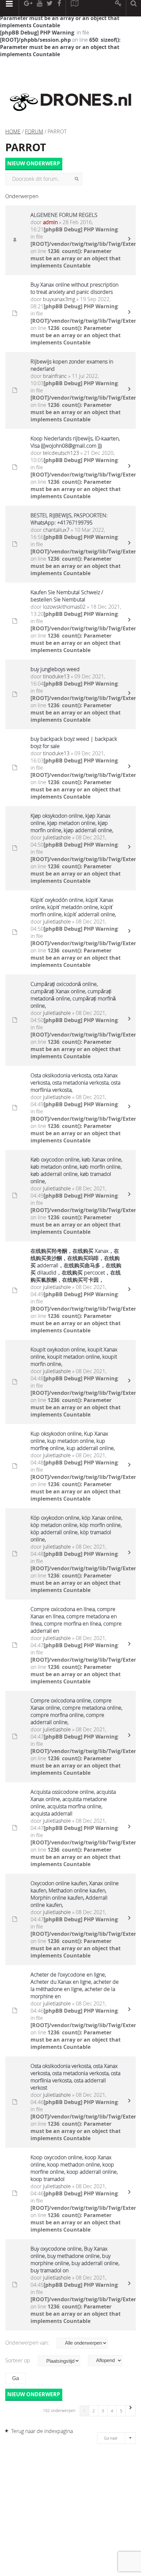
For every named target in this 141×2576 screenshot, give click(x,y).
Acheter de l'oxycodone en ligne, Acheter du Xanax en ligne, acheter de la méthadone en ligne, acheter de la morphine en (75, 1985)
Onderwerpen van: (28, 2343)
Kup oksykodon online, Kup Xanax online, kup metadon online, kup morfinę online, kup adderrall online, (73, 1441)
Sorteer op (18, 2360)
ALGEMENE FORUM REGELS (64, 215)
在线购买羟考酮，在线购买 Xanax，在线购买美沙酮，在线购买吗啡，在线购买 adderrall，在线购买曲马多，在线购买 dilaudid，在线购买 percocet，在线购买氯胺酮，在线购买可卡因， (76, 1265)
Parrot (26, 147)
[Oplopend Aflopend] (108, 2361)
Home (13, 131)
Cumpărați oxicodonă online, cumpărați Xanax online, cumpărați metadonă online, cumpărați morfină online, (73, 995)
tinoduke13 (56, 676)
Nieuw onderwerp (34, 164)
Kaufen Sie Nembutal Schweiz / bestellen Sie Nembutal (67, 596)
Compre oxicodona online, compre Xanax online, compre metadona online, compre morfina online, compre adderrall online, (76, 1711)
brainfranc (55, 376)
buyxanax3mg (59, 299)
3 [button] (103, 2411)
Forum (34, 131)
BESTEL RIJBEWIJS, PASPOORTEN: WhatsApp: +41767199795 (69, 519)
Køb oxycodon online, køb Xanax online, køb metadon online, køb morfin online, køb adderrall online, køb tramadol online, (76, 1170)
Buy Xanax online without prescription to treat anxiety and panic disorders (74, 288)
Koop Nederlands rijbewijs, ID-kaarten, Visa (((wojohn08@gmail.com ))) (75, 442)
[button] (131, 2411)
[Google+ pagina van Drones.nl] (28, 8)
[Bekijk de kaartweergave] (74, 8)
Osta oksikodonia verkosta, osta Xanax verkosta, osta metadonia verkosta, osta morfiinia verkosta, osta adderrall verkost (75, 2077)
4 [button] (112, 2411)
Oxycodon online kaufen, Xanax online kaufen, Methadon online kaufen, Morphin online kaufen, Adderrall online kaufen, (75, 1894)
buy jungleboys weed (55, 669)
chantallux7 (56, 530)
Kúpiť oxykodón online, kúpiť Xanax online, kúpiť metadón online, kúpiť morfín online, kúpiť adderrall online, (73, 907)
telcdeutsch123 (61, 453)
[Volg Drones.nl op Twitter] (50, 8)
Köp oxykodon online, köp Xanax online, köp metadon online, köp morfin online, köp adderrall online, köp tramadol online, (76, 1529)
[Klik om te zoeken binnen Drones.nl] (134, 8)
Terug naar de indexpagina (42, 2431)
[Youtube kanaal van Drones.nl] (39, 8)
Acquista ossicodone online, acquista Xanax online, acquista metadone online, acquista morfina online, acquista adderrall (73, 1803)
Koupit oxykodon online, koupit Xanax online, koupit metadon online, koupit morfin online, (74, 1357)
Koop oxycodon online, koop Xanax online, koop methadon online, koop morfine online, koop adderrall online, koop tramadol (74, 2168)
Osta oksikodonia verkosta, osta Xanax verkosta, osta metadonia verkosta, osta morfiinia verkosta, (75, 1083)
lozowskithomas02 (64, 607)
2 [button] (94, 2411)
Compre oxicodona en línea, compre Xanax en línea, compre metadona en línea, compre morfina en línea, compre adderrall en (76, 1620)
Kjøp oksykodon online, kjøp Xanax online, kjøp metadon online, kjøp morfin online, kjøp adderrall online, (72, 823)
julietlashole (57, 837)
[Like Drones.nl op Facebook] (59, 8)
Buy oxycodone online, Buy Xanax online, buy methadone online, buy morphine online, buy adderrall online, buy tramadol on (75, 2260)
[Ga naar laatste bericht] (129, 240)
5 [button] (121, 2411)
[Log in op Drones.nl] (119, 8)
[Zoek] (77, 179)
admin (50, 222)
